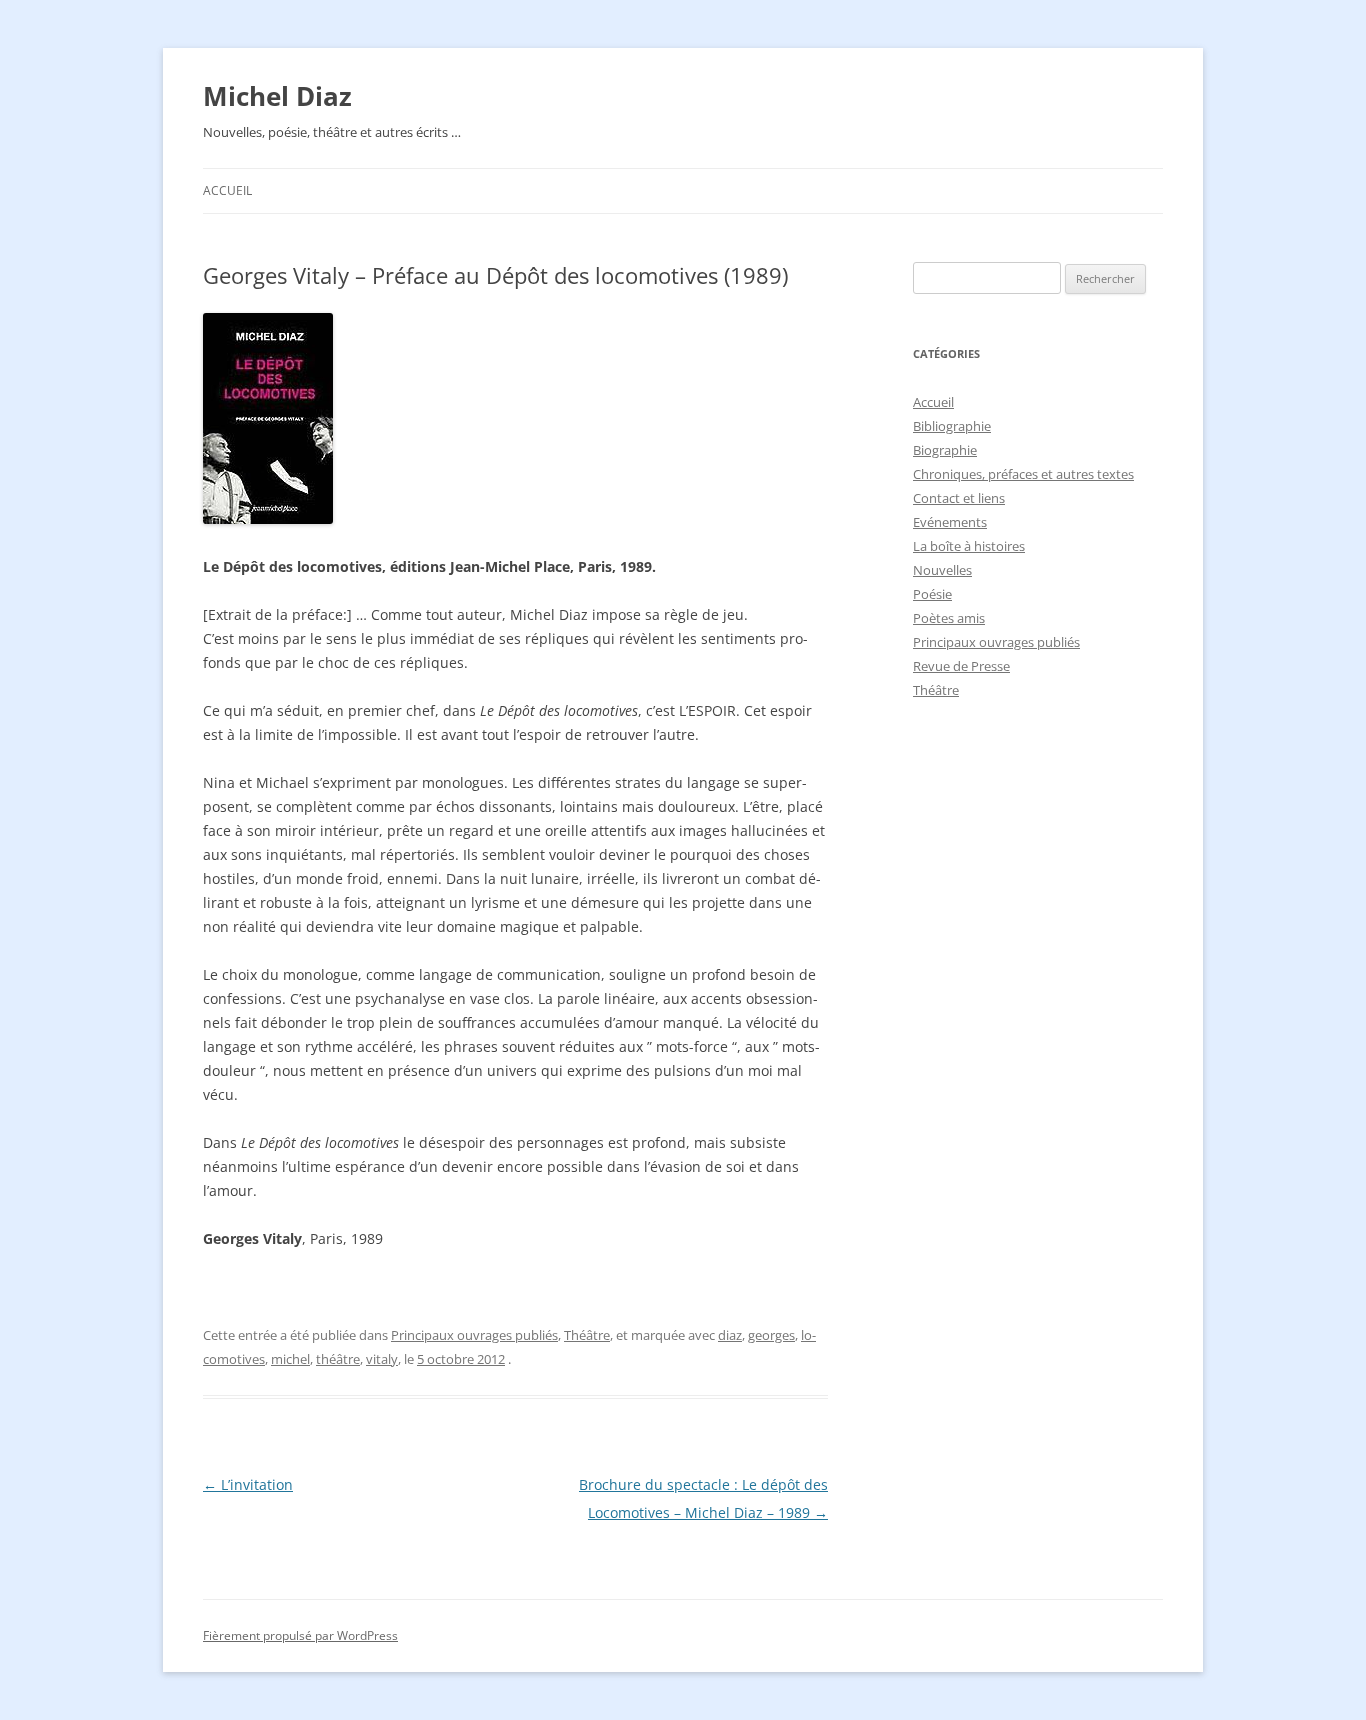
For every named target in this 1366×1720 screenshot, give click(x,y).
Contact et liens (959, 498)
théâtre (338, 1359)
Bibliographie (952, 426)
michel (290, 1359)
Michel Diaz (277, 96)
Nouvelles (942, 570)
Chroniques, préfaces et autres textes (1023, 474)
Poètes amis (949, 618)
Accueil (227, 190)
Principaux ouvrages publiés (474, 1335)
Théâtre (587, 1335)
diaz (730, 1335)
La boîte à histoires (969, 546)
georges (771, 1335)
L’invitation (248, 1484)
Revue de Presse (961, 666)
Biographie (945, 450)
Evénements (950, 522)
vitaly (382, 1359)
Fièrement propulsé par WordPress (300, 1635)
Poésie (932, 594)
